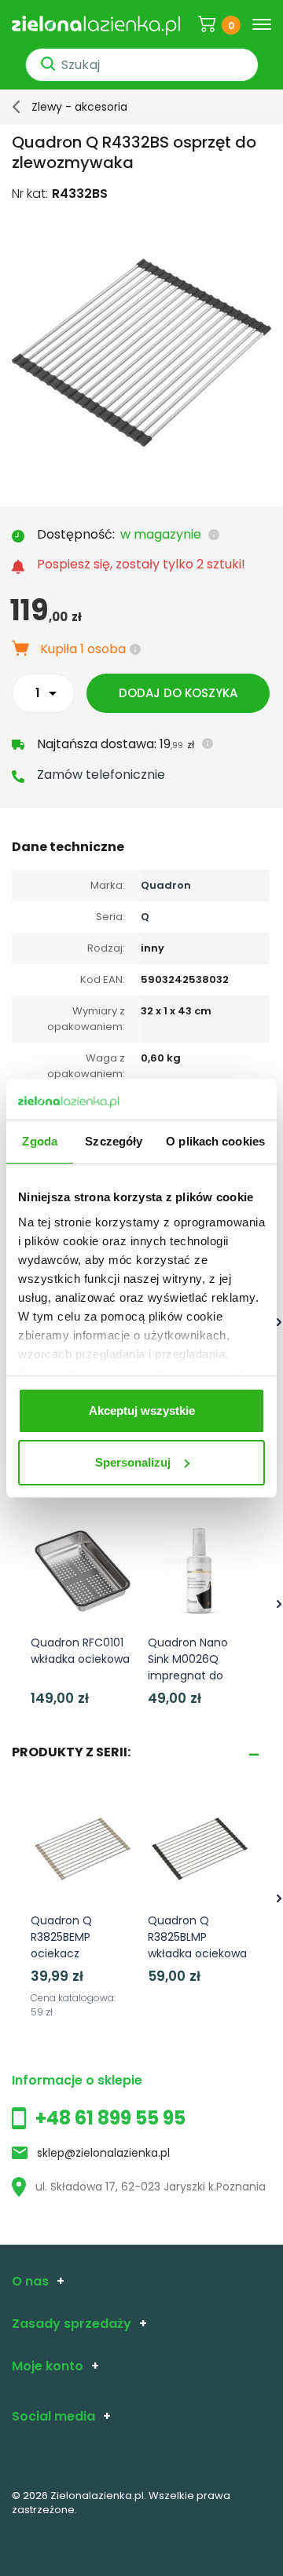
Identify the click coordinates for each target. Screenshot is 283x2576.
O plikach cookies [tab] (215, 1141)
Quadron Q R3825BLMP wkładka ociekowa (197, 1937)
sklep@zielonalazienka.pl (103, 2153)
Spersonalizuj (133, 1462)
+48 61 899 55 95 (110, 2118)
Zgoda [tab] (40, 1141)
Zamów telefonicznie (101, 775)
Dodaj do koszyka (178, 693)
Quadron (166, 885)
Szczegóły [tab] (114, 1141)
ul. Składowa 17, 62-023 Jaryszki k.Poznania (151, 2187)
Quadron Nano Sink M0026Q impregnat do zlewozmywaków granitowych (193, 1675)
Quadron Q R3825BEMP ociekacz (61, 1937)
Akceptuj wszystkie (142, 1410)
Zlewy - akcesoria (79, 107)
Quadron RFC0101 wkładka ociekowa (80, 1651)
